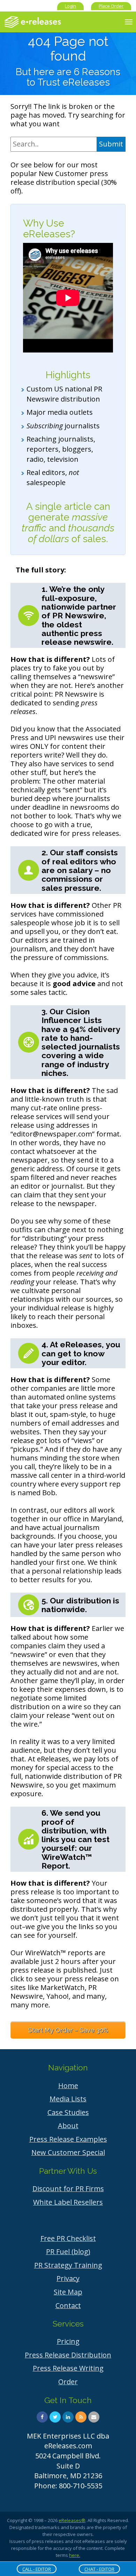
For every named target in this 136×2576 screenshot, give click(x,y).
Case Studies (68, 2112)
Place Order (111, 6)
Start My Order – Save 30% (68, 2030)
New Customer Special (68, 2152)
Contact (68, 2305)
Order (68, 2382)
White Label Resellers (68, 2202)
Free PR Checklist (68, 2238)
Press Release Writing (68, 2368)
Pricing (68, 2341)
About (68, 2126)
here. (75, 2555)
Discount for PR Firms (68, 2189)
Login (70, 6)
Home (68, 2086)
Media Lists (68, 2099)
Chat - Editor (99, 2569)
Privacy (68, 2278)
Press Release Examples (68, 2139)
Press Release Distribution (68, 2355)
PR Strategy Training (68, 2265)
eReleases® (72, 2520)
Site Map (68, 2292)
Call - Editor (37, 2569)
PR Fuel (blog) (68, 2252)
